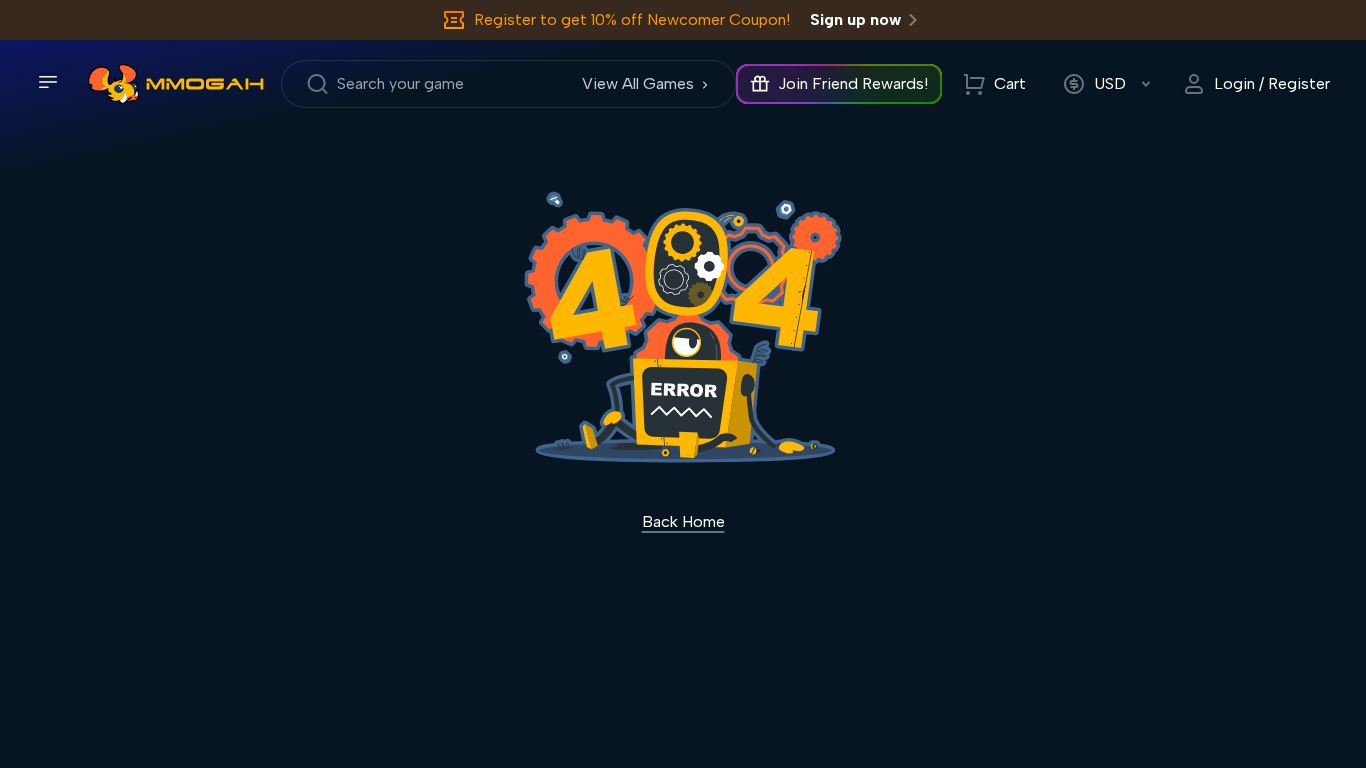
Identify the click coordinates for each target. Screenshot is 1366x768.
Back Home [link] (683, 521)
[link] (113, 84)
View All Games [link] (638, 83)
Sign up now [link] (855, 19)
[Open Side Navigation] (48, 82)
